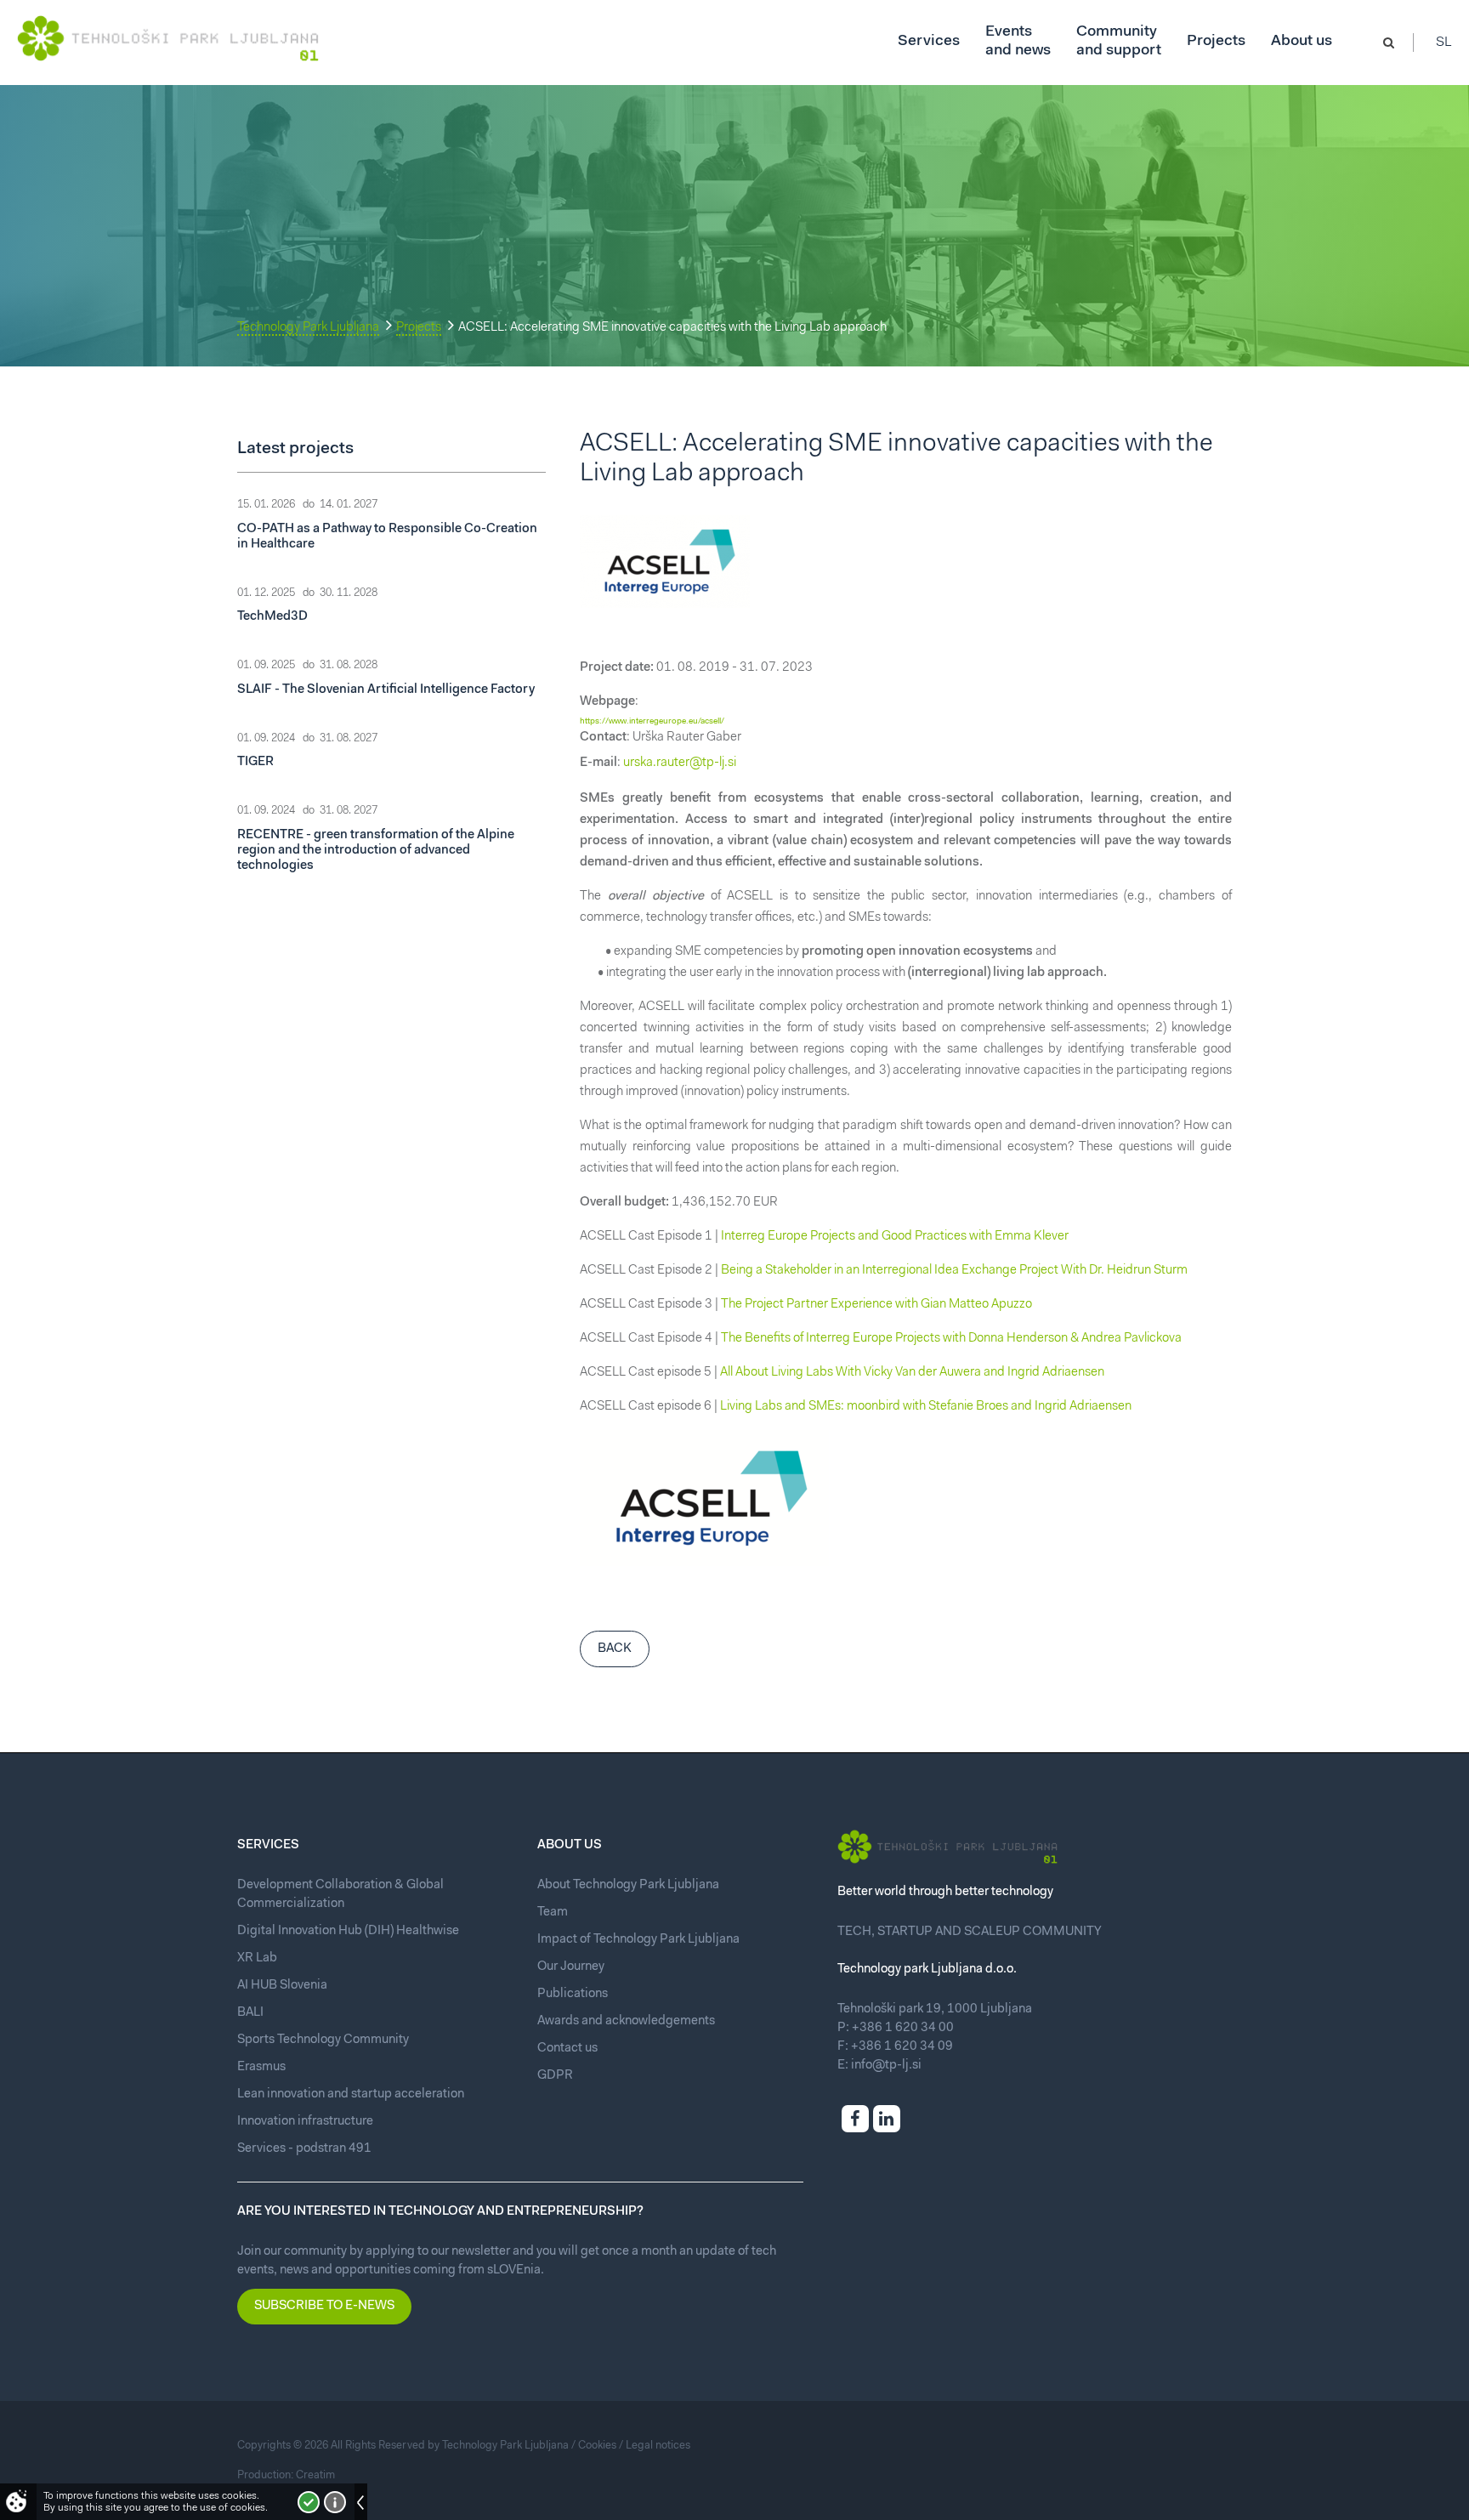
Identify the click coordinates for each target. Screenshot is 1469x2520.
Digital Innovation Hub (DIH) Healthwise (348, 1931)
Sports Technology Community (323, 2040)
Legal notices (658, 2446)
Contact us (567, 2049)
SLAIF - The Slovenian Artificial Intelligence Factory (386, 690)
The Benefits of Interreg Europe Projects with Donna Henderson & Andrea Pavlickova (951, 1339)
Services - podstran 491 (304, 2149)
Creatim (315, 2475)
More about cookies (335, 2502)
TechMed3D (272, 617)
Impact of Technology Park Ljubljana (638, 1940)
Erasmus (261, 2067)
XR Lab (257, 1958)
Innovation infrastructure (305, 2122)
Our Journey (571, 1967)
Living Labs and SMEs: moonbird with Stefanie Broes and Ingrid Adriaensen (926, 1407)
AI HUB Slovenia (282, 1986)
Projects (419, 328)
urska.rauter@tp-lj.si (680, 763)
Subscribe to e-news (324, 2306)
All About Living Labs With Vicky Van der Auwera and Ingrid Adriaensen (912, 1373)
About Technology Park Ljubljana (628, 1885)
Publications (573, 1994)
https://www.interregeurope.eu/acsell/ (652, 722)
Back (615, 1649)
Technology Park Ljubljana (308, 328)
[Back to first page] (168, 38)
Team (553, 1913)
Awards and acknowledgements (626, 2021)
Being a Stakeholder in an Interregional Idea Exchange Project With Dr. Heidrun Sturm (954, 1271)
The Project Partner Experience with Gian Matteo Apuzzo (876, 1305)
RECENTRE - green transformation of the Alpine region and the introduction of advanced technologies (376, 851)
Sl (1444, 43)
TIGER (255, 762)
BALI (250, 2013)
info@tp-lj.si (886, 2066)
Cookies (597, 2446)
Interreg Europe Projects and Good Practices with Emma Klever (895, 1237)
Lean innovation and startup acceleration (351, 2094)
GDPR (555, 2076)
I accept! (309, 2502)
